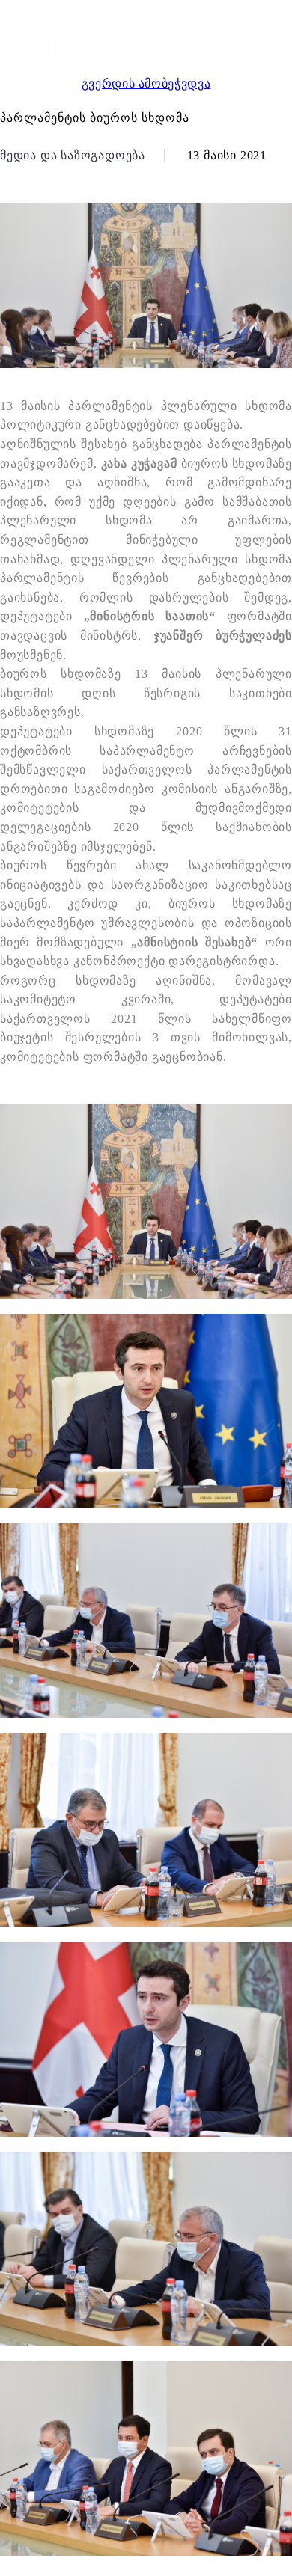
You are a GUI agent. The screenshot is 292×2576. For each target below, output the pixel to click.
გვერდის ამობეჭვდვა (146, 83)
